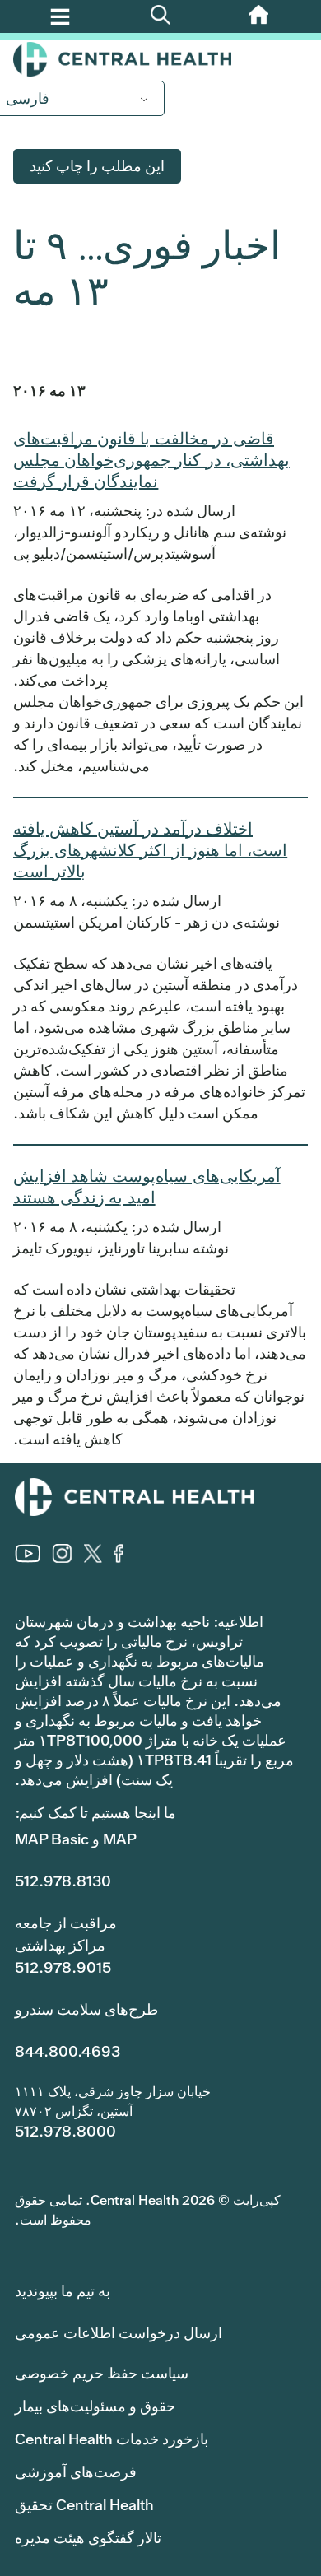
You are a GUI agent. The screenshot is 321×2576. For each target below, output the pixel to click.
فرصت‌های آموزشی (76, 2472)
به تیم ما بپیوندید (63, 2291)
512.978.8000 (65, 2131)
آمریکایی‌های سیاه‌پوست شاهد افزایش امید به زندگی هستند (147, 1187)
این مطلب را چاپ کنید (97, 166)
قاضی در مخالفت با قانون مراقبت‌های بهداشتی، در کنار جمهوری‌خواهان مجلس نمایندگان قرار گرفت (151, 460)
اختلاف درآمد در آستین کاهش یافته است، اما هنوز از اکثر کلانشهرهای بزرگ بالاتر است (150, 850)
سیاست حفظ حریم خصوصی (102, 2373)
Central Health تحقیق (84, 2505)
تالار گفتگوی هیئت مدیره (88, 2538)
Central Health (160, 59)
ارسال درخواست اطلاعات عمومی (119, 2333)
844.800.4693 (67, 2051)
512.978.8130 (63, 1881)
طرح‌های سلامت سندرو (86, 2009)
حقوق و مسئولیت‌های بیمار (95, 2406)
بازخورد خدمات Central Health (112, 2439)
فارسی (28, 98)
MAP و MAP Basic (76, 1839)
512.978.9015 (63, 1967)
